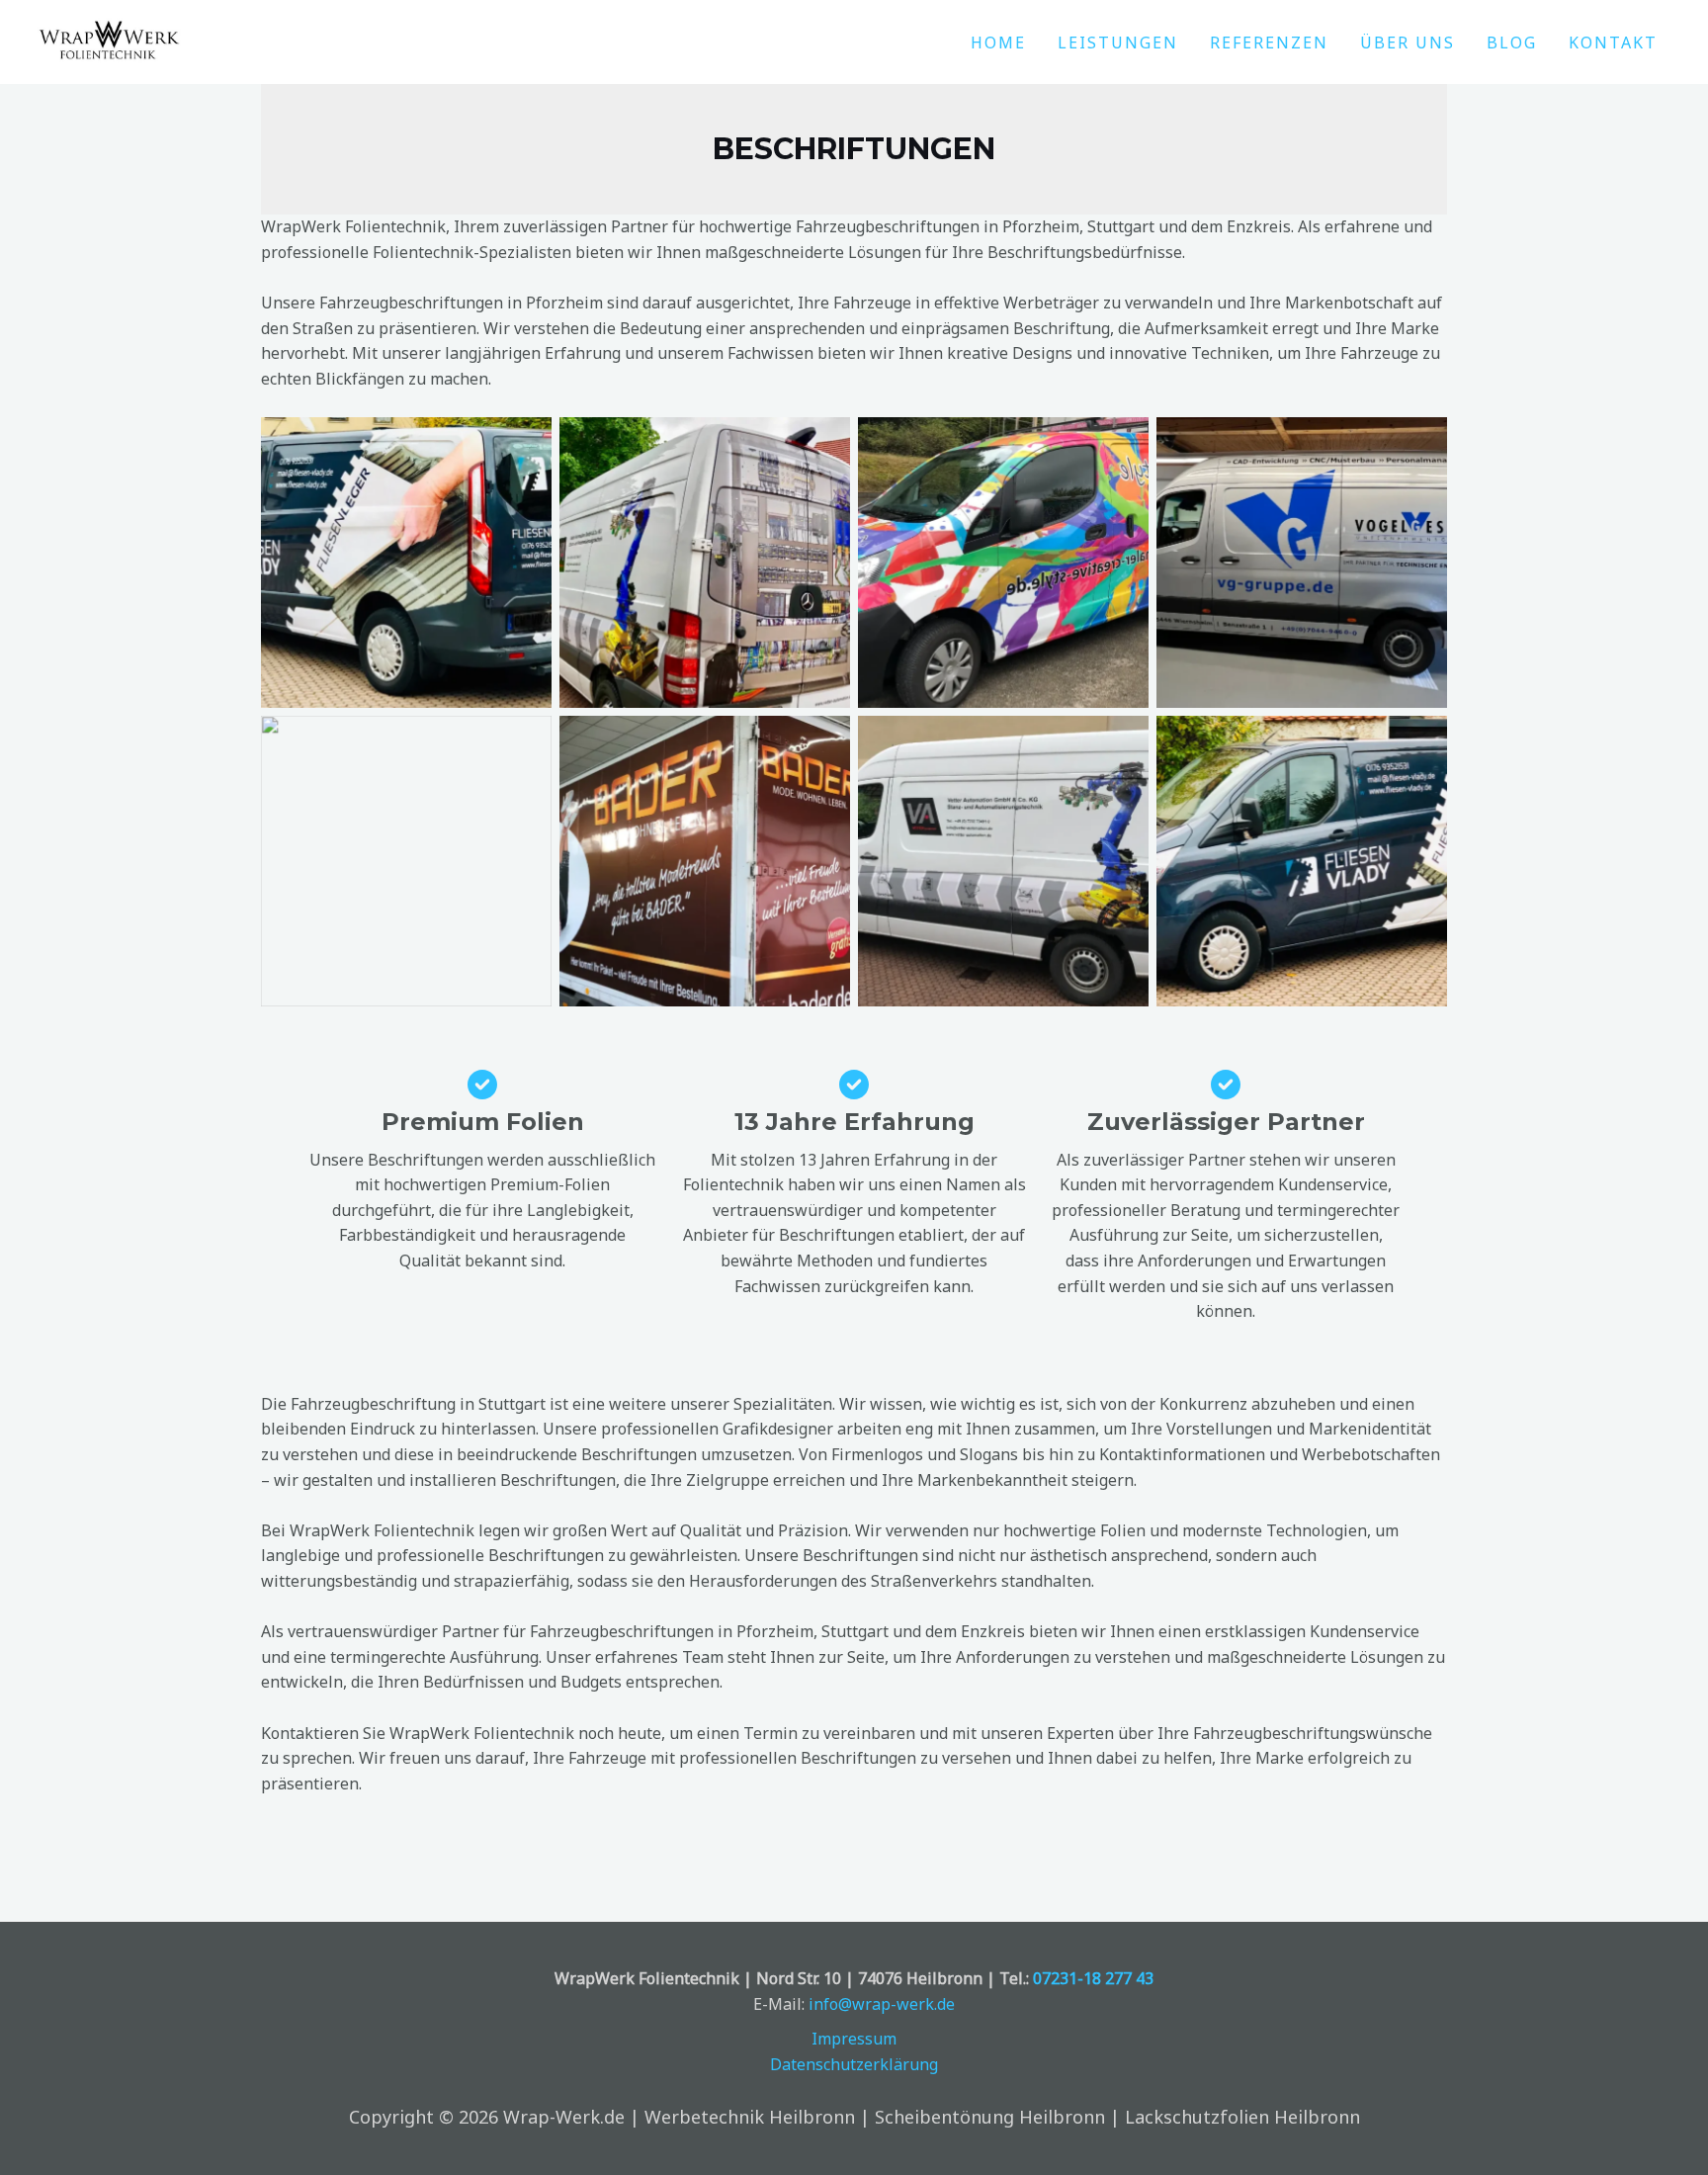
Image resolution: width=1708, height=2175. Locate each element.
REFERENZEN (1269, 43)
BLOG (1512, 43)
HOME (998, 43)
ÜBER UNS (1408, 43)
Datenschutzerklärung (854, 2064)
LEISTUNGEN (1118, 43)
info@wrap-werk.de (882, 2004)
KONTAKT (1613, 43)
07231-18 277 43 (1093, 1978)
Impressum (854, 2039)
